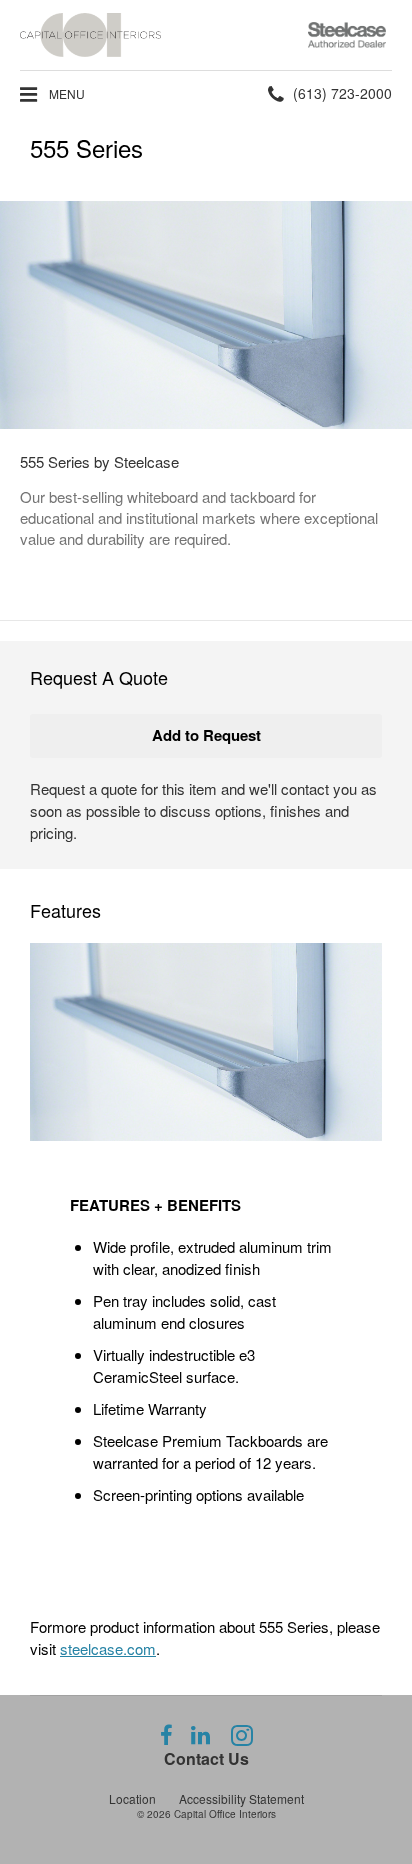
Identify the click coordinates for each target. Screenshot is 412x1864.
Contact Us (206, 1758)
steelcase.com (108, 1648)
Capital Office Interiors (225, 1814)
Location (132, 1798)
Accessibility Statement (241, 1798)
